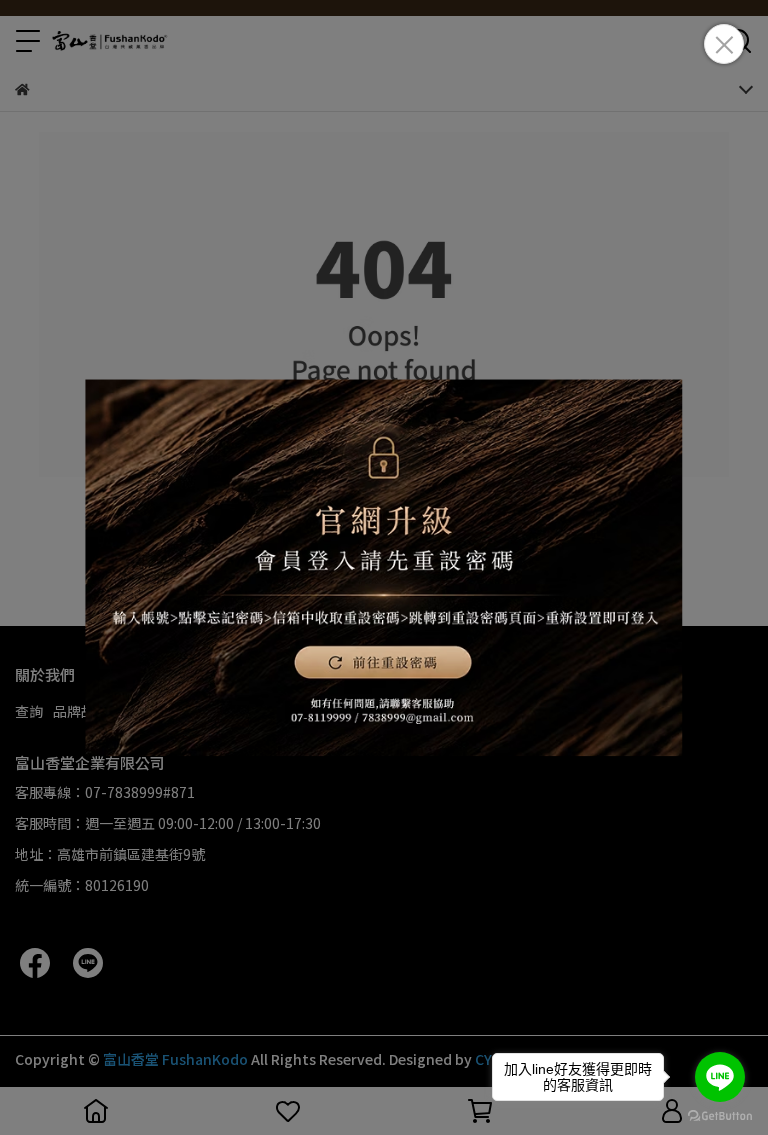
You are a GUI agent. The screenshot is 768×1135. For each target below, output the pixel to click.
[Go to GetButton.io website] (720, 1115)
